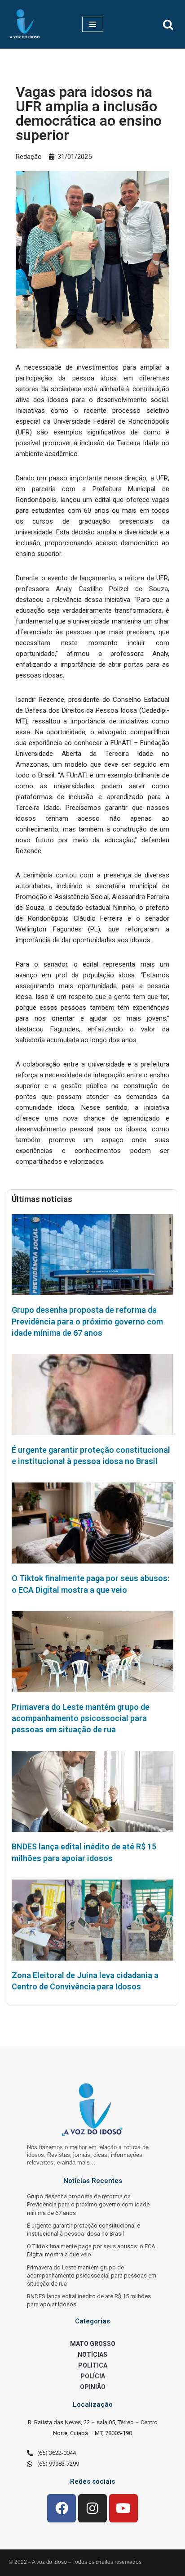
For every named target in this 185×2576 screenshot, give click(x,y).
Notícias (92, 2355)
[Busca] (168, 25)
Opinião (93, 2387)
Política (93, 2365)
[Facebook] (62, 2508)
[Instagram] (92, 2508)
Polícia (93, 2376)
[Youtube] (123, 2508)
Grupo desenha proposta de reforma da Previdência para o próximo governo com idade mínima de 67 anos (87, 1321)
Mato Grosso (93, 2344)
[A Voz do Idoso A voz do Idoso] (25, 24)
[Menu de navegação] (93, 24)
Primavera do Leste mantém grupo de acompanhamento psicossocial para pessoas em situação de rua (81, 1718)
